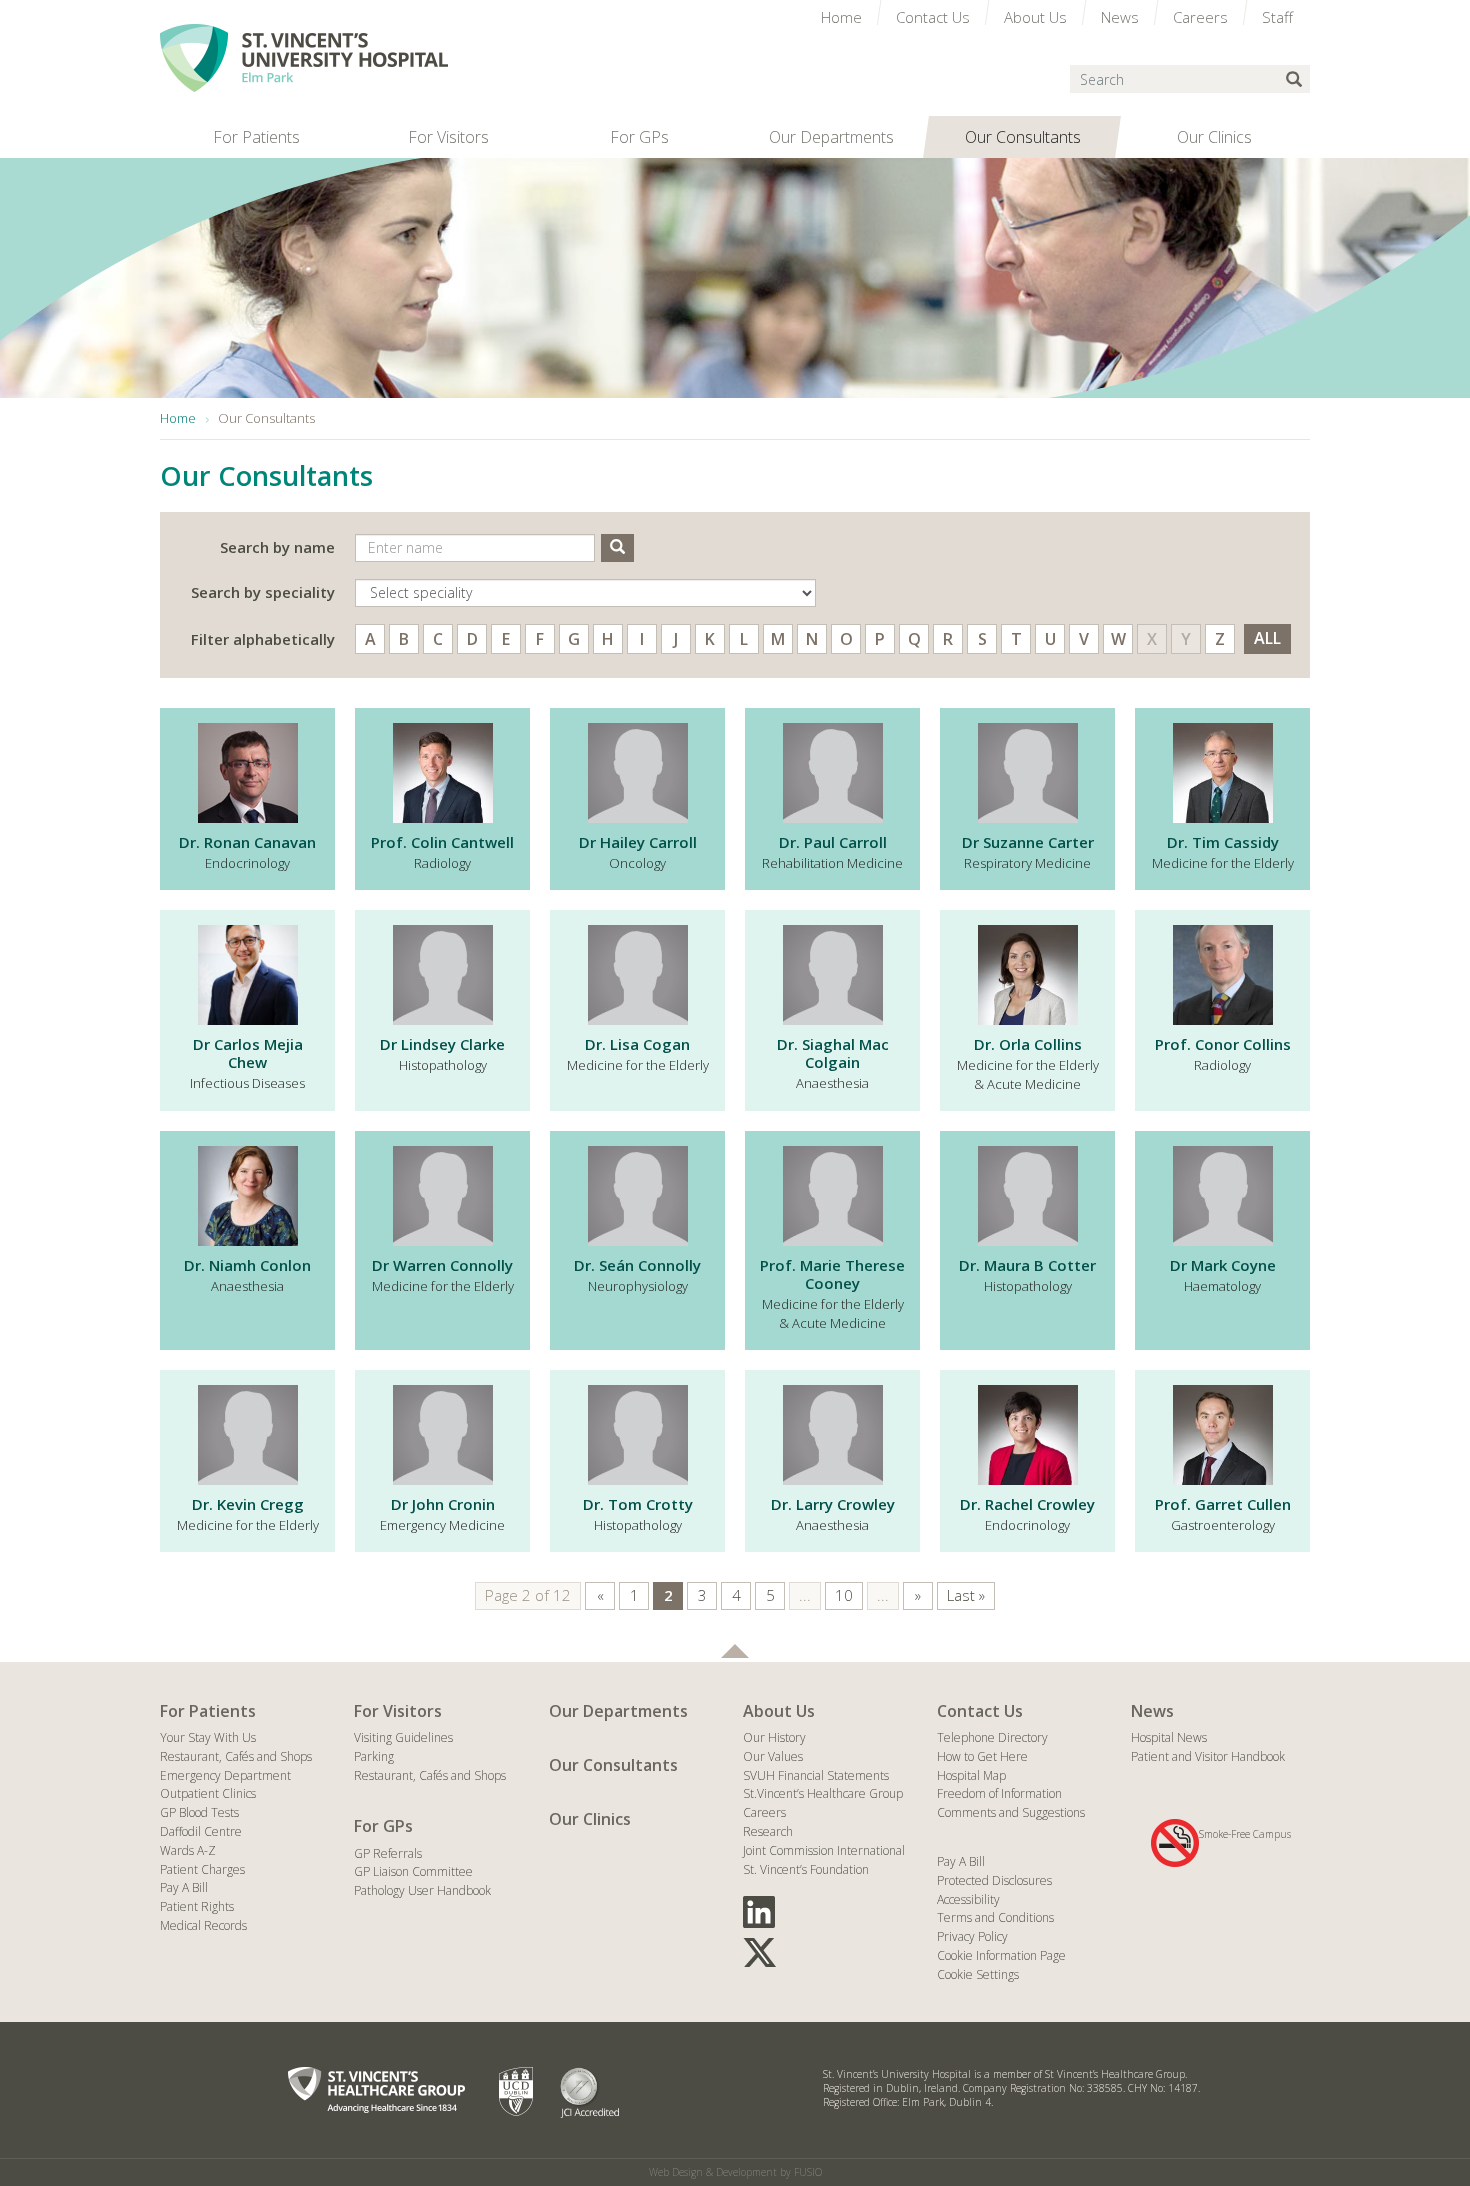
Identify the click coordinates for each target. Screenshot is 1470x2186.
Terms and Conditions (995, 1917)
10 (844, 1595)
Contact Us (980, 1711)
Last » (966, 1595)
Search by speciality (263, 592)
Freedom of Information (999, 1793)
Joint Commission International (824, 1850)
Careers (764, 1812)
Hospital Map (971, 1775)
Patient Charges (202, 1869)
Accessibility (968, 1899)
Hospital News (1169, 1737)
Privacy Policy (972, 1936)
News (1152, 1711)
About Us (779, 1711)
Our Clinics (590, 1819)
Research (768, 1831)
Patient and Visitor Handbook (1208, 1756)
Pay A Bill (184, 1887)
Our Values (773, 1756)
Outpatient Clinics (208, 1793)
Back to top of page (735, 1651)
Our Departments (618, 1711)
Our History (774, 1737)
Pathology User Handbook (422, 1890)
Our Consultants (613, 1765)
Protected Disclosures (994, 1880)
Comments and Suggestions (1011, 1812)
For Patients (208, 1711)
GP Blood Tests (199, 1812)
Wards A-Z (188, 1850)
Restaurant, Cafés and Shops (236, 1756)
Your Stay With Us (208, 1737)
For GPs (383, 1826)
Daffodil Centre (201, 1831)
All (1267, 638)
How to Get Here (982, 1756)
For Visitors (398, 1711)
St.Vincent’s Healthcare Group (823, 1793)
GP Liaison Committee (413, 1871)
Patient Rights (197, 1906)
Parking (374, 1756)
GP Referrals (388, 1853)
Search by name (277, 547)
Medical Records (203, 1925)
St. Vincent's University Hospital (304, 58)
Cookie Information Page (1001, 1955)
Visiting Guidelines (403, 1737)
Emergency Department (225, 1775)
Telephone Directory (992, 1737)
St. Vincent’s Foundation (806, 1869)
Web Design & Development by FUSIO (735, 2172)
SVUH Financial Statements (816, 1775)
